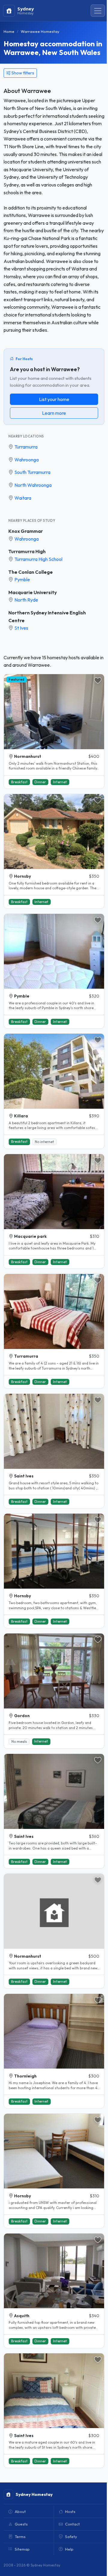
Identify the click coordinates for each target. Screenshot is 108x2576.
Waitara (23, 498)
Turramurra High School (38, 559)
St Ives (21, 628)
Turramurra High (27, 551)
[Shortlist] (98, 680)
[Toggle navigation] (98, 11)
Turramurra (26, 447)
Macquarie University (33, 592)
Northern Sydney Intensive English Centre (47, 617)
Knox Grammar (26, 531)
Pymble (22, 579)
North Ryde (26, 600)
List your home (54, 399)
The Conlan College (31, 572)
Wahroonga (27, 460)
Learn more (54, 413)
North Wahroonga (33, 485)
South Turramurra (32, 472)
